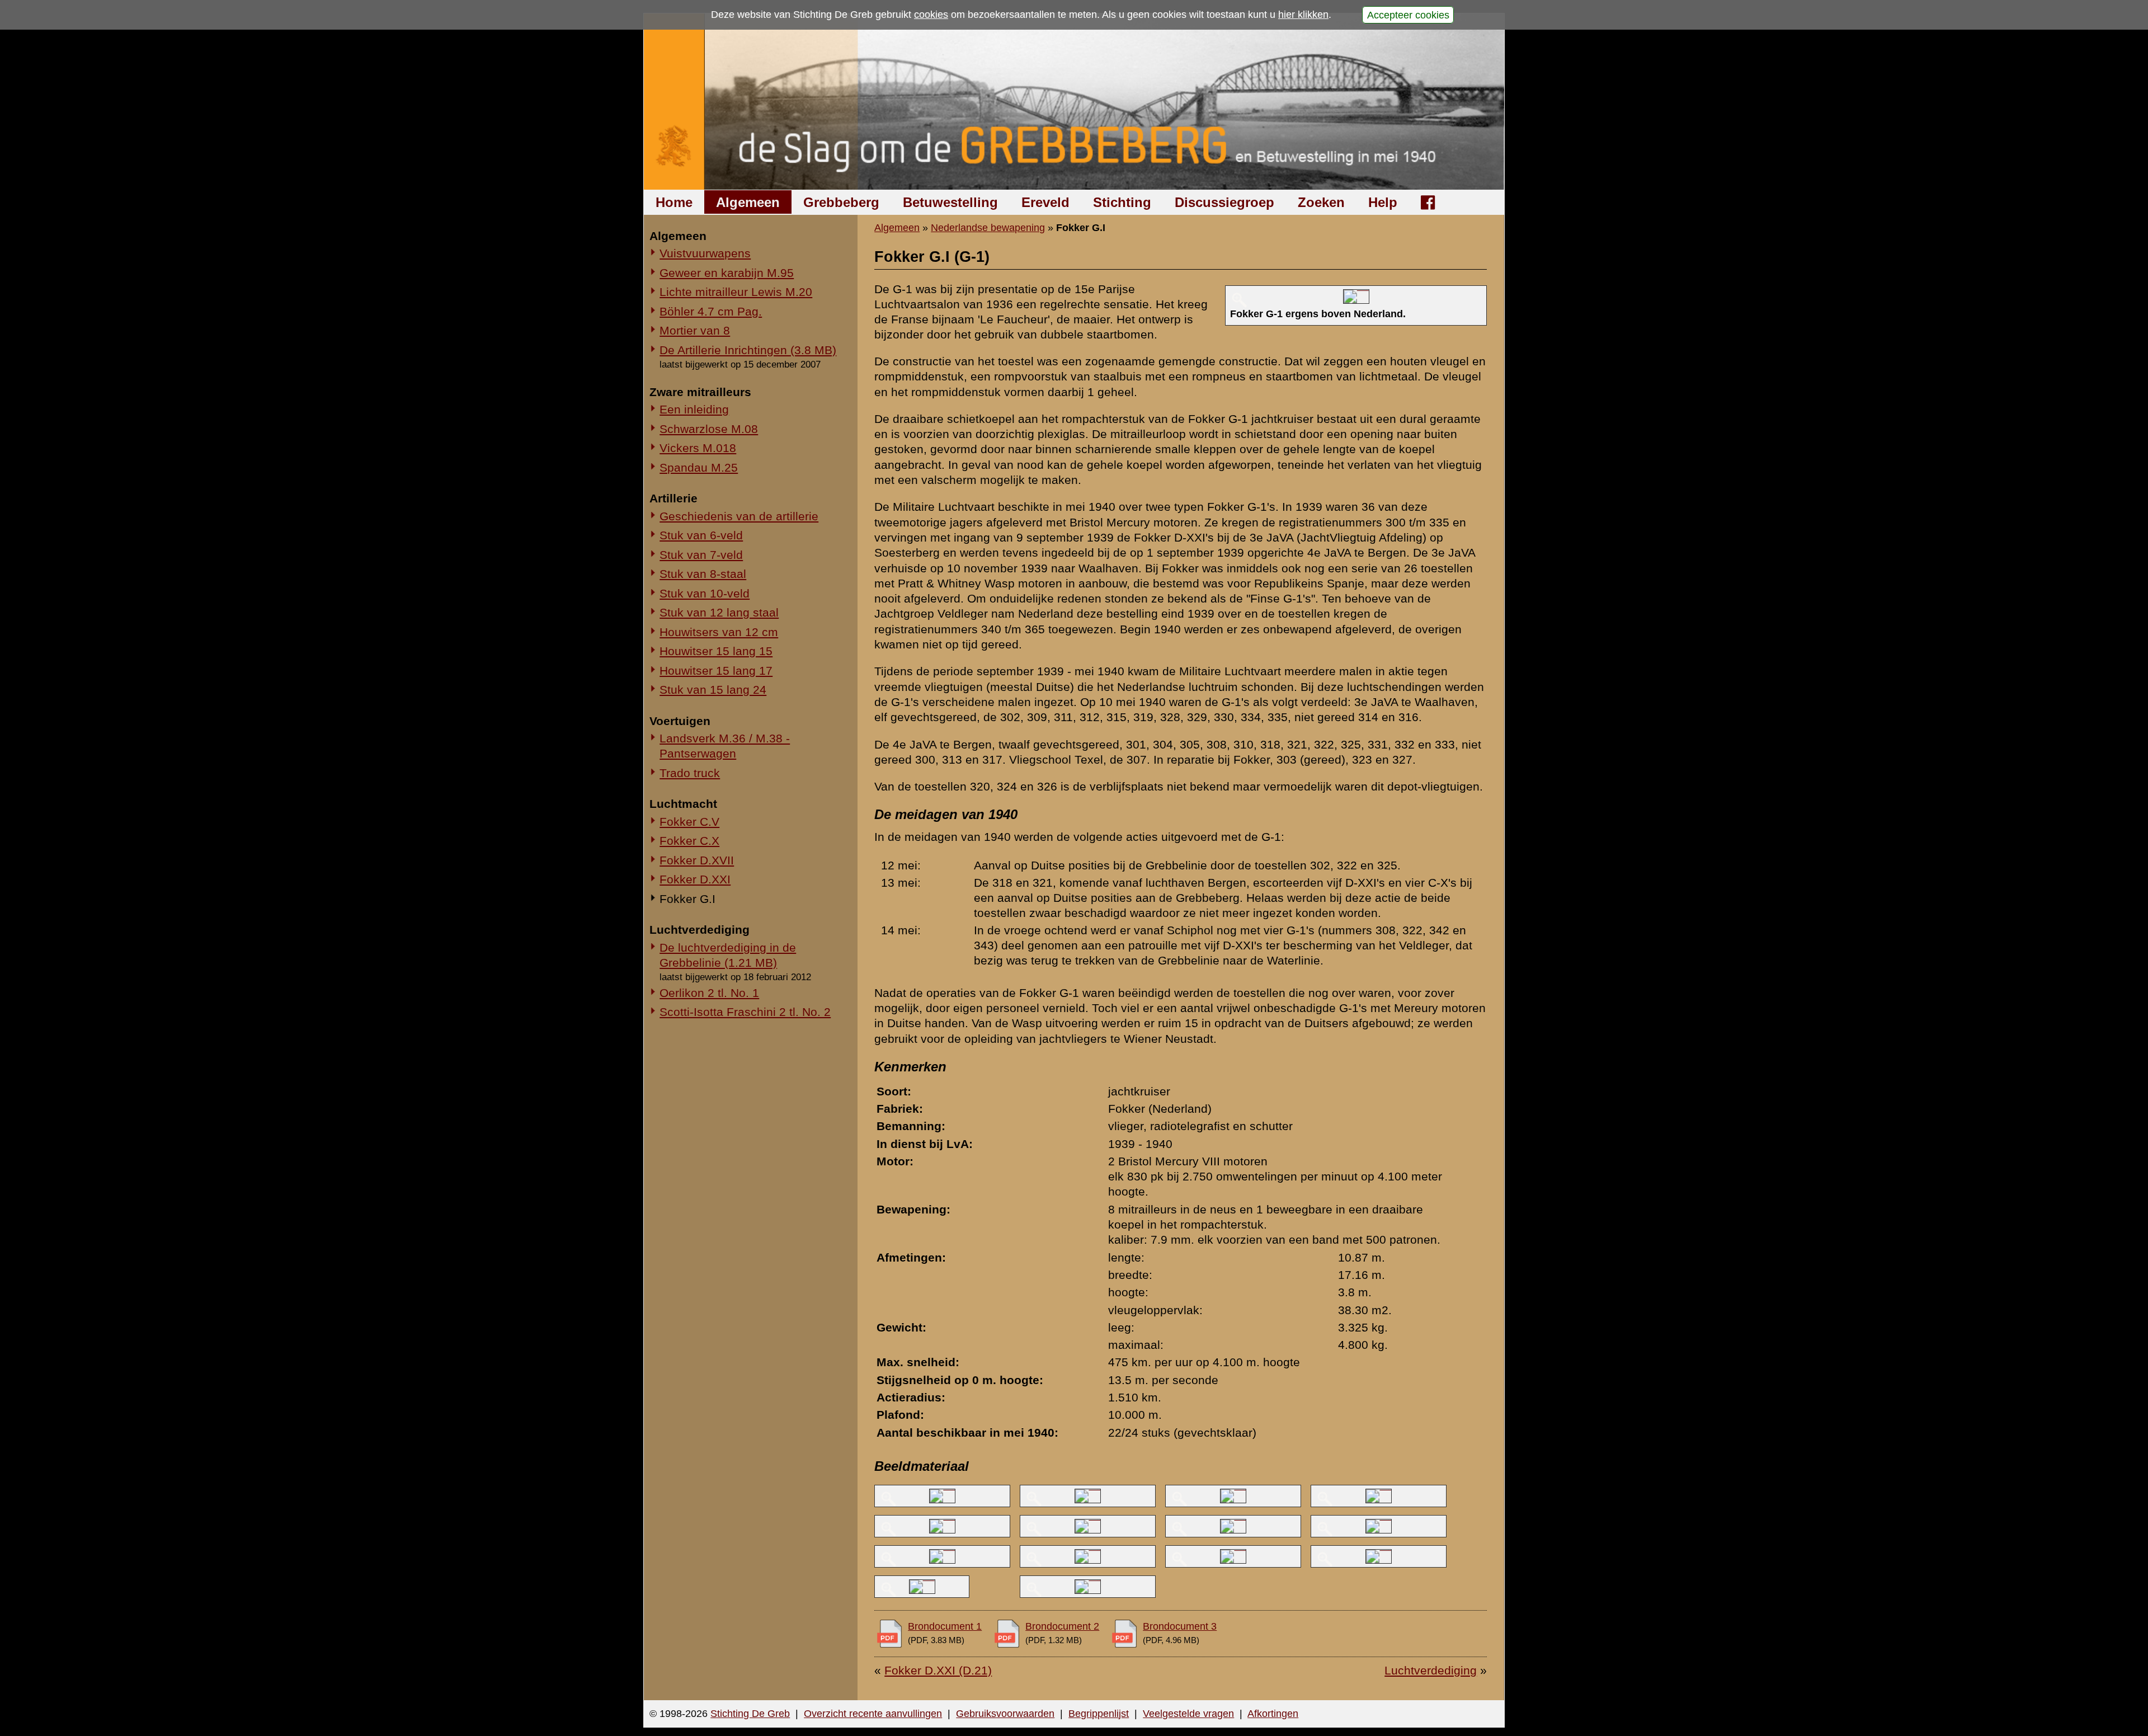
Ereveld (1045, 202)
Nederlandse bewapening (988, 228)
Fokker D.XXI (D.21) (938, 1670)
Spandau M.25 (699, 467)
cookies (931, 15)
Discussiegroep (1224, 202)
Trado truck (690, 773)
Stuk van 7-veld (701, 555)
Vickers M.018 (698, 448)
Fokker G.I (687, 899)
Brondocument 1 (945, 1626)
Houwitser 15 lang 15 (716, 651)
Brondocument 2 (1062, 1626)
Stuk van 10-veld (705, 593)
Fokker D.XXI (695, 879)
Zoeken (1321, 202)
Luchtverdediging (1431, 1670)
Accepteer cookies (1408, 15)
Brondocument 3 (1180, 1626)
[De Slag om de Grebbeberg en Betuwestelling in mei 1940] (1074, 102)
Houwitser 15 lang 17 (716, 671)
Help (1383, 202)
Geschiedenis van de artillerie (739, 516)
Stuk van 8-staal (703, 574)
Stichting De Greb (750, 1714)
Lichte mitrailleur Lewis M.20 (736, 292)
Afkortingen (1273, 1714)
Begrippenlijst (1099, 1714)
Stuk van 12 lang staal (719, 612)
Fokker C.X (689, 841)
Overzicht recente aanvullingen (873, 1714)
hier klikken (1303, 15)
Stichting (1122, 202)
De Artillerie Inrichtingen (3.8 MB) (748, 350)
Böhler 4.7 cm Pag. (711, 311)
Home (674, 202)
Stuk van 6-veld (701, 535)
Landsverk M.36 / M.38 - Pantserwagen (725, 746)
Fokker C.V (689, 822)
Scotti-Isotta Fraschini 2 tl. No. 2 (745, 1012)
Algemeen (748, 202)
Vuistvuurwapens (705, 253)
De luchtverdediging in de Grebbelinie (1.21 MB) (728, 955)
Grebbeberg (841, 202)
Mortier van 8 (695, 330)
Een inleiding (694, 409)
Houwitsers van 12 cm (719, 632)
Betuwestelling (950, 202)
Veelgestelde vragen (1188, 1714)
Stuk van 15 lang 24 (713, 690)
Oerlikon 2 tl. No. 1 (709, 993)
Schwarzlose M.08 (709, 429)
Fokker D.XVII (697, 860)
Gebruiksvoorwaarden (1005, 1714)
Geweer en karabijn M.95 (727, 273)
